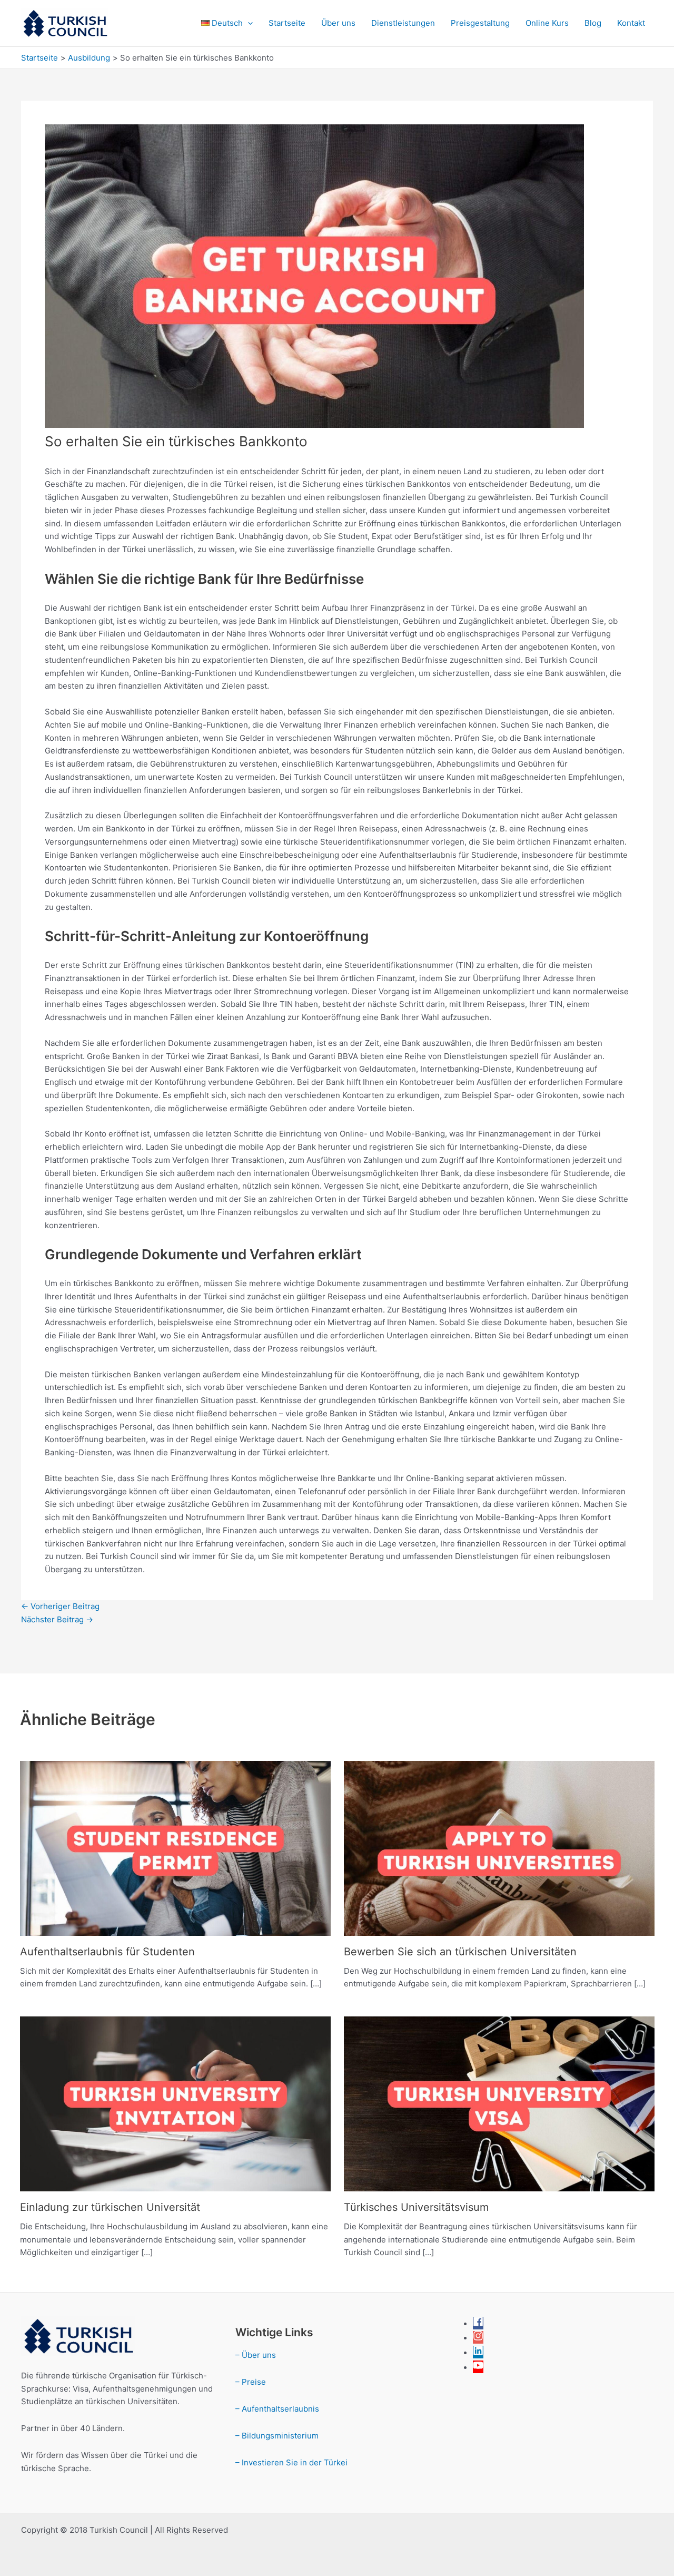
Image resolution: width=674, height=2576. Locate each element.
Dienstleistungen (403, 23)
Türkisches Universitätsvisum (416, 2207)
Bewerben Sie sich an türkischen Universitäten (460, 1952)
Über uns (338, 23)
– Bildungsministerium (277, 2436)
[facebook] (478, 2324)
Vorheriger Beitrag (60, 1606)
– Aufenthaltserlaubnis (277, 2409)
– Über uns (256, 2355)
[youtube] (478, 2368)
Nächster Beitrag (57, 1619)
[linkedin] (478, 2353)
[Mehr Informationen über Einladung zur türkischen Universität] (175, 2103)
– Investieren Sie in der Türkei (291, 2462)
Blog (593, 23)
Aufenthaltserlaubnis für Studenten (107, 1952)
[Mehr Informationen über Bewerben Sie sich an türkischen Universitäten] (499, 1848)
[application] (248, 23)
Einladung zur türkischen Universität (110, 2207)
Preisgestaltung (480, 23)
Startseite (287, 23)
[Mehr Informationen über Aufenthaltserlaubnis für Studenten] (175, 1848)
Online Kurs (547, 23)
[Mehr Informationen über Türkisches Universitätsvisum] (499, 2103)
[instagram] (478, 2338)
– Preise (251, 2382)
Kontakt (631, 23)
